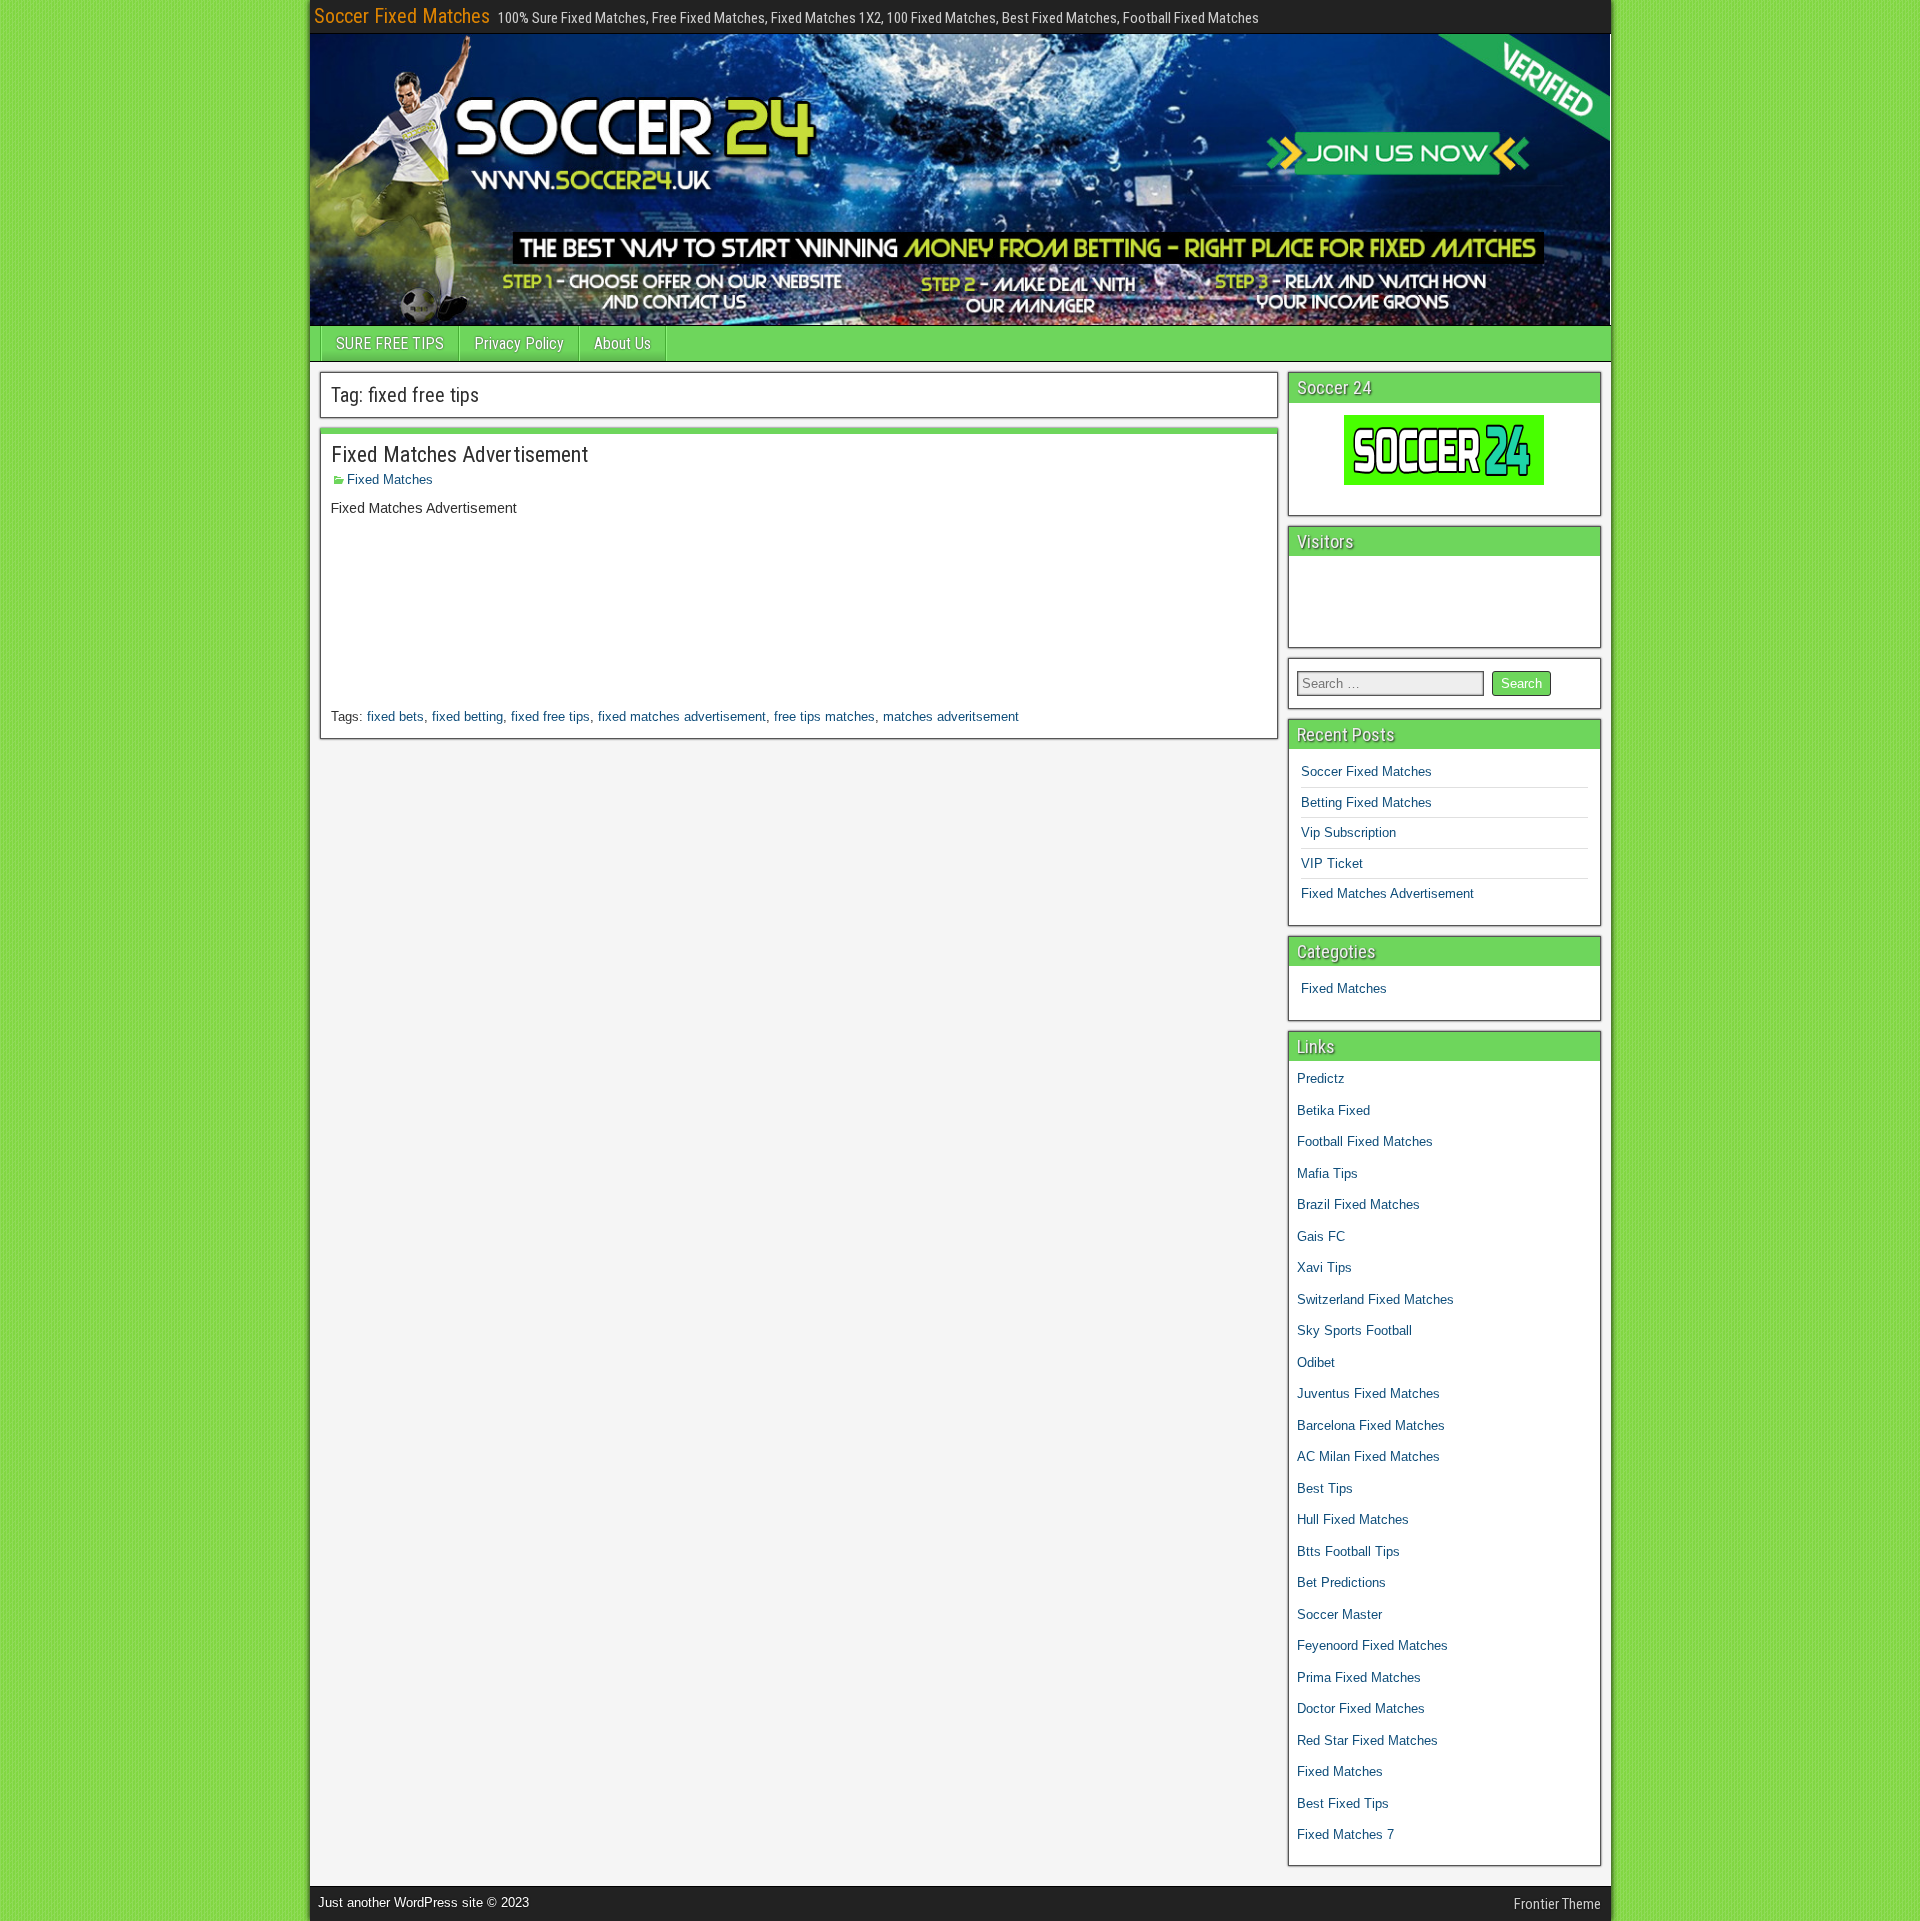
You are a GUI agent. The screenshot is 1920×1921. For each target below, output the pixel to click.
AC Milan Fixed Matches (1368, 1456)
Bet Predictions (1341, 1582)
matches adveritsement (951, 716)
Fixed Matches (390, 479)
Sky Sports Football (1354, 1330)
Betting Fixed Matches (1366, 802)
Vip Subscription (1348, 832)
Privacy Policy (519, 343)
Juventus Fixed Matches (1368, 1393)
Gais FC (1321, 1236)
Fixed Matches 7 (1345, 1834)
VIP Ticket (1332, 863)
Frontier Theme (1557, 1904)
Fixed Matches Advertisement (459, 454)
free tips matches (824, 716)
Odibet (1316, 1362)
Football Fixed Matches (1365, 1141)
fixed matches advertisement (682, 716)
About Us (622, 343)
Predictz (1321, 1078)
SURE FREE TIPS (390, 343)
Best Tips (1325, 1488)
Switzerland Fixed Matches (1375, 1299)
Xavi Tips (1324, 1267)
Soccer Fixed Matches (402, 16)
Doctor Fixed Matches (1361, 1708)
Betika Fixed (1333, 1110)
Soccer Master (1339, 1614)
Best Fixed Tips (1343, 1803)
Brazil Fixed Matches (1358, 1204)
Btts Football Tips (1348, 1551)
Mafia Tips (1327, 1173)
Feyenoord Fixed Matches (1372, 1645)
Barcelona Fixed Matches (1371, 1425)
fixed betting (467, 716)
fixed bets (395, 716)
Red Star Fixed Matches (1367, 1740)
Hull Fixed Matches (1353, 1519)
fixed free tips (550, 716)
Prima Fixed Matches (1359, 1677)
